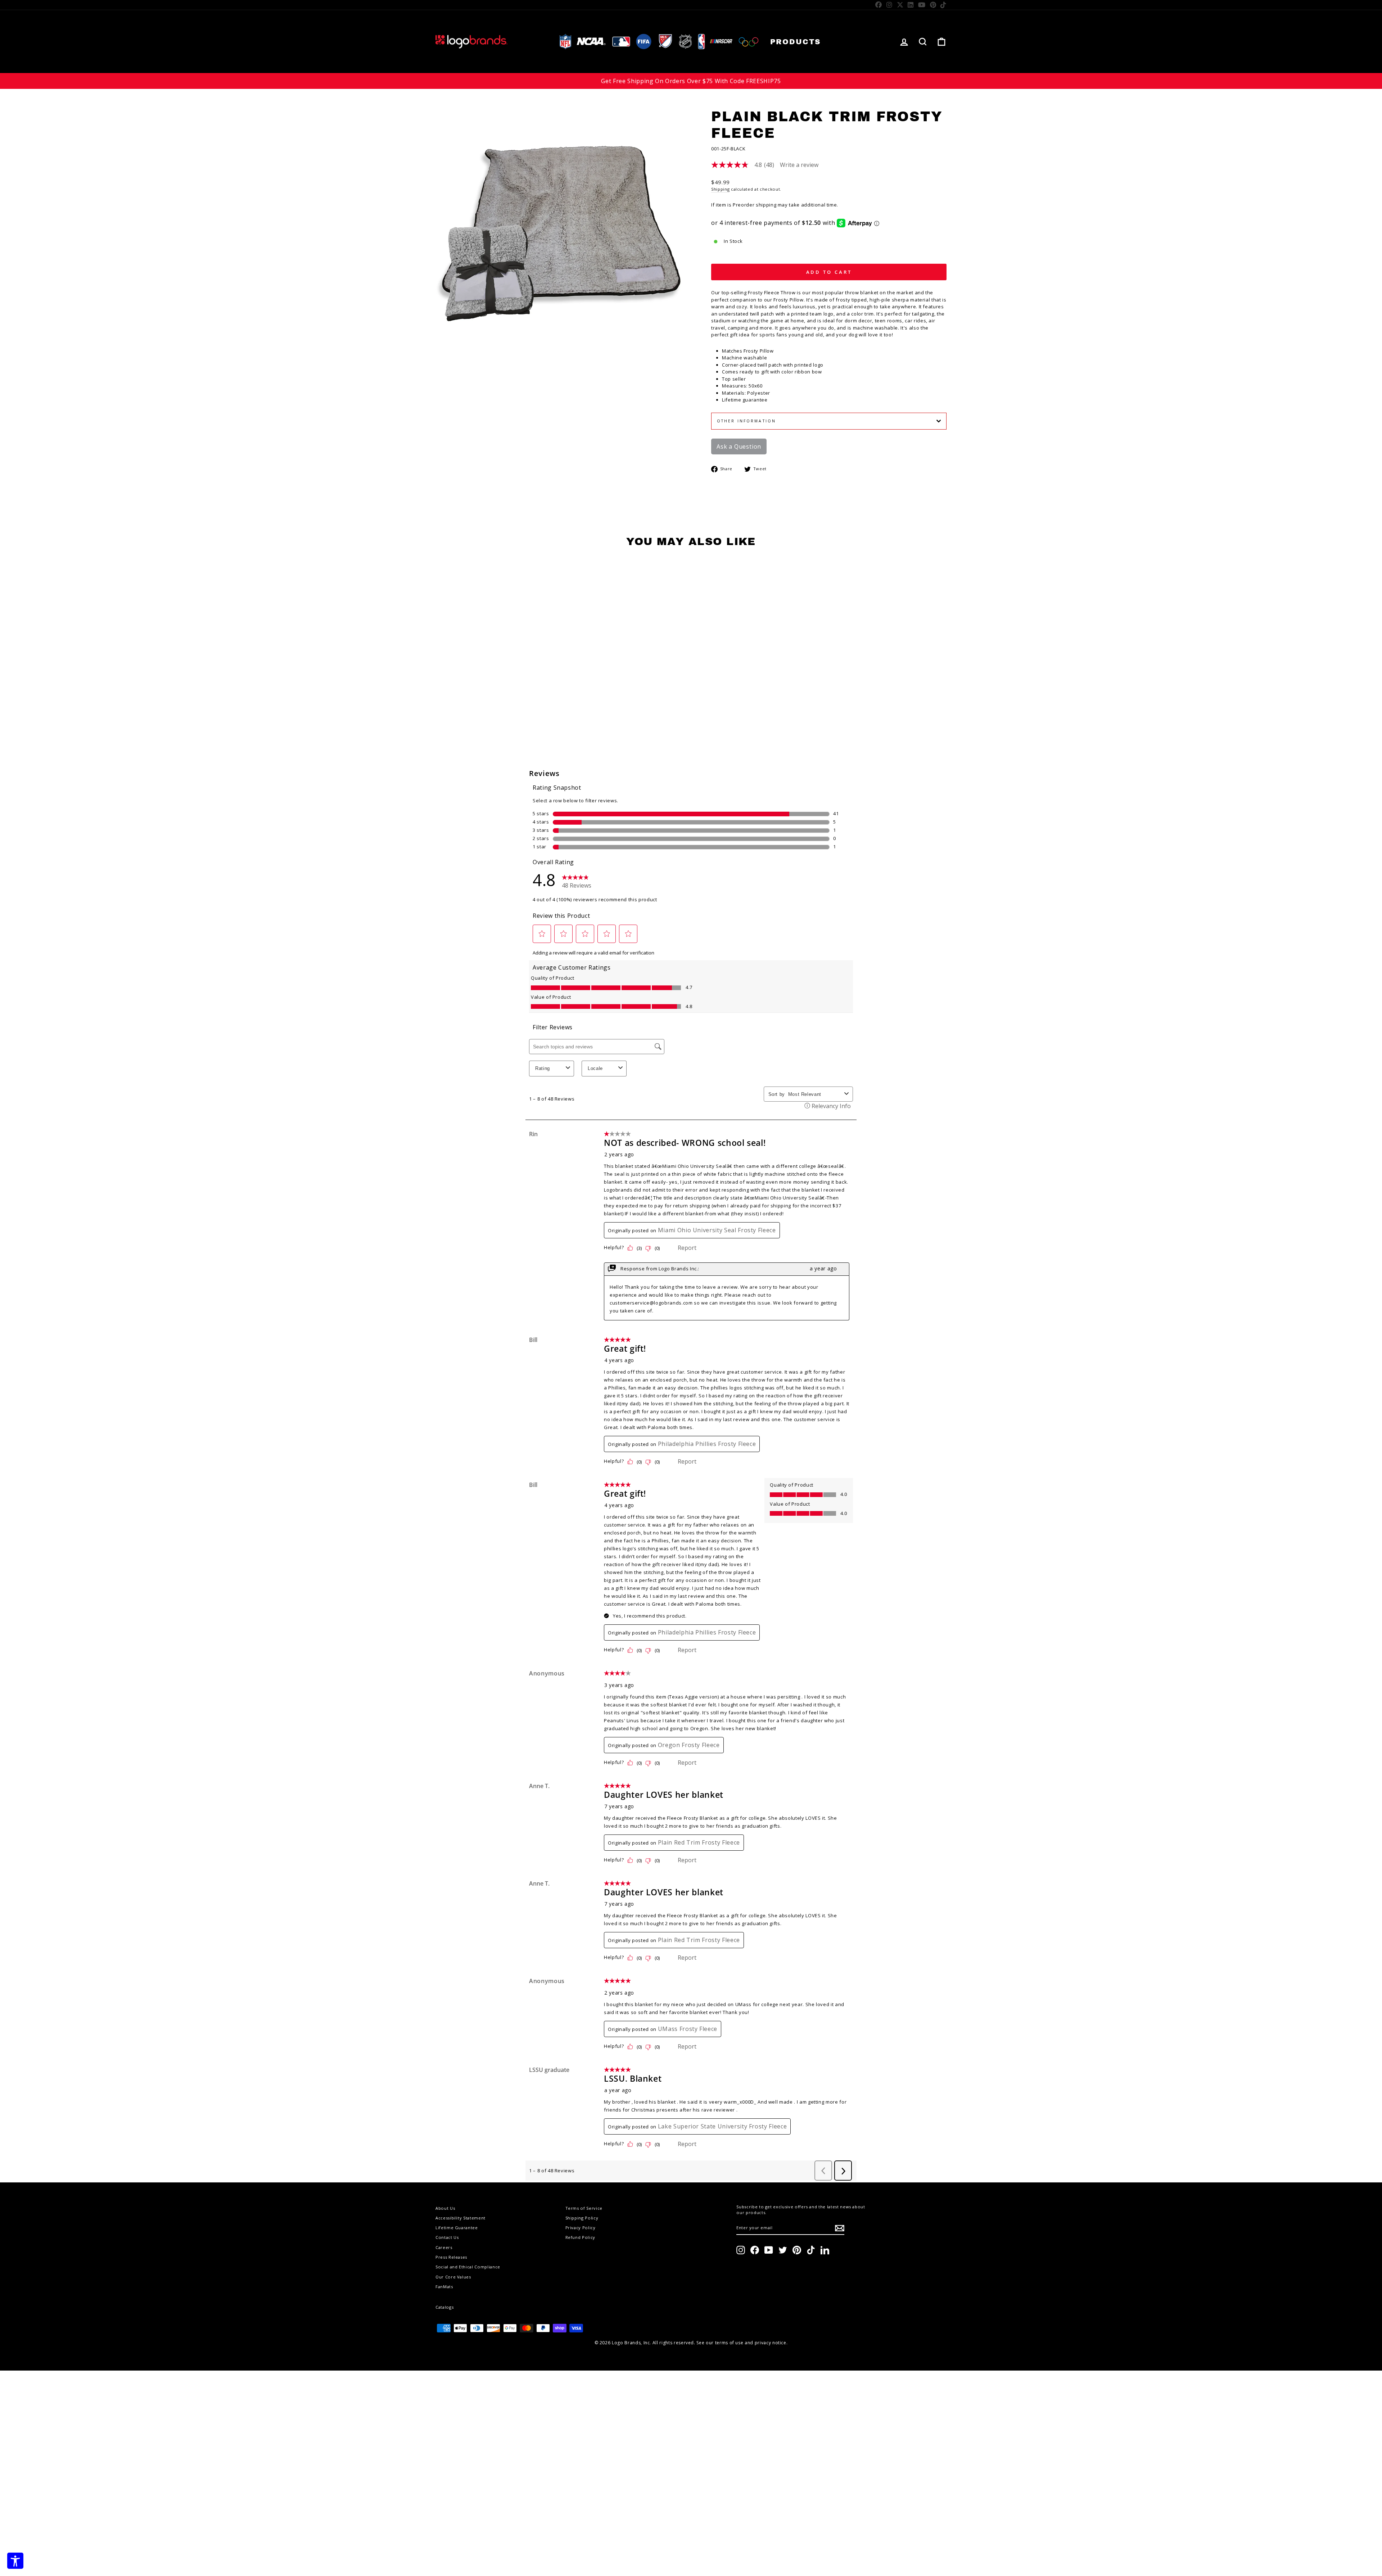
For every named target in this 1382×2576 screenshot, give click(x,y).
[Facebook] (879, 5)
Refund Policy (580, 2237)
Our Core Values (453, 2277)
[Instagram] (889, 5)
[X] (900, 5)
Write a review (799, 165)
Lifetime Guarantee (457, 2228)
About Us (445, 2208)
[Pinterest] (933, 5)
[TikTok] (943, 5)
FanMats (444, 2287)
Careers (444, 2247)
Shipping (720, 189)
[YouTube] (922, 5)
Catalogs (444, 2307)
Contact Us (447, 2237)
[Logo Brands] (471, 42)
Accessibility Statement (460, 2218)
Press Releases (451, 2257)
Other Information (746, 421)
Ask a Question (739, 446)
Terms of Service (584, 2208)
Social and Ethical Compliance (468, 2267)
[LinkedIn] (911, 5)
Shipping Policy (582, 2218)
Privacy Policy (581, 2228)
